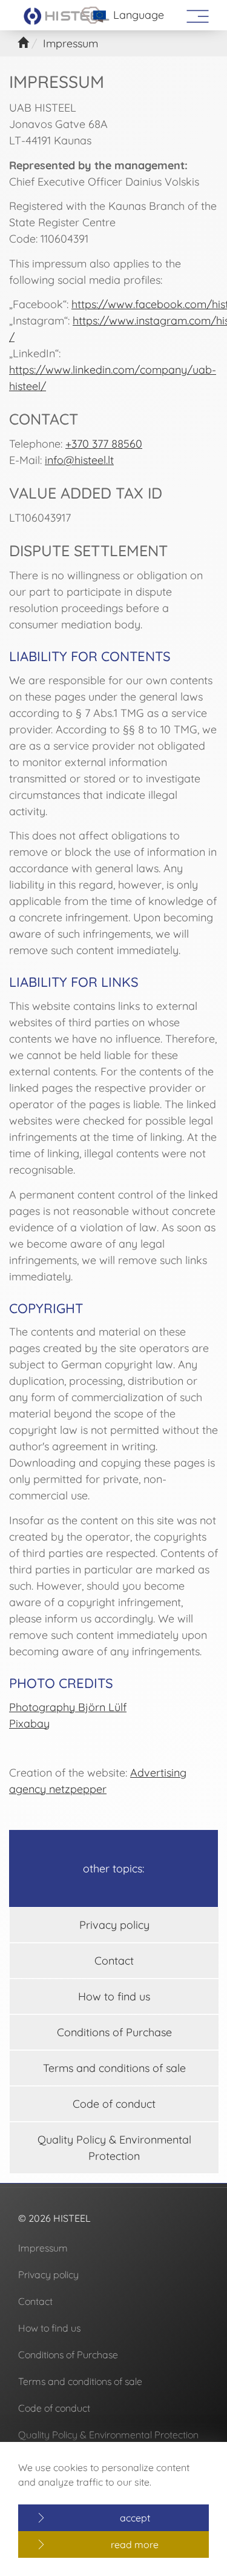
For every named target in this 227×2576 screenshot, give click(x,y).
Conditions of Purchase (114, 2032)
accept (135, 2518)
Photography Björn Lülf (68, 1707)
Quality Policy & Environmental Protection (114, 2148)
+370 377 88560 (104, 444)
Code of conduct (114, 2104)
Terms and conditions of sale (114, 2068)
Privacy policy (114, 1925)
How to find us (114, 1996)
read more (135, 2544)
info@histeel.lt (79, 460)
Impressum (43, 2248)
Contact (114, 1961)
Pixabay (29, 1723)
